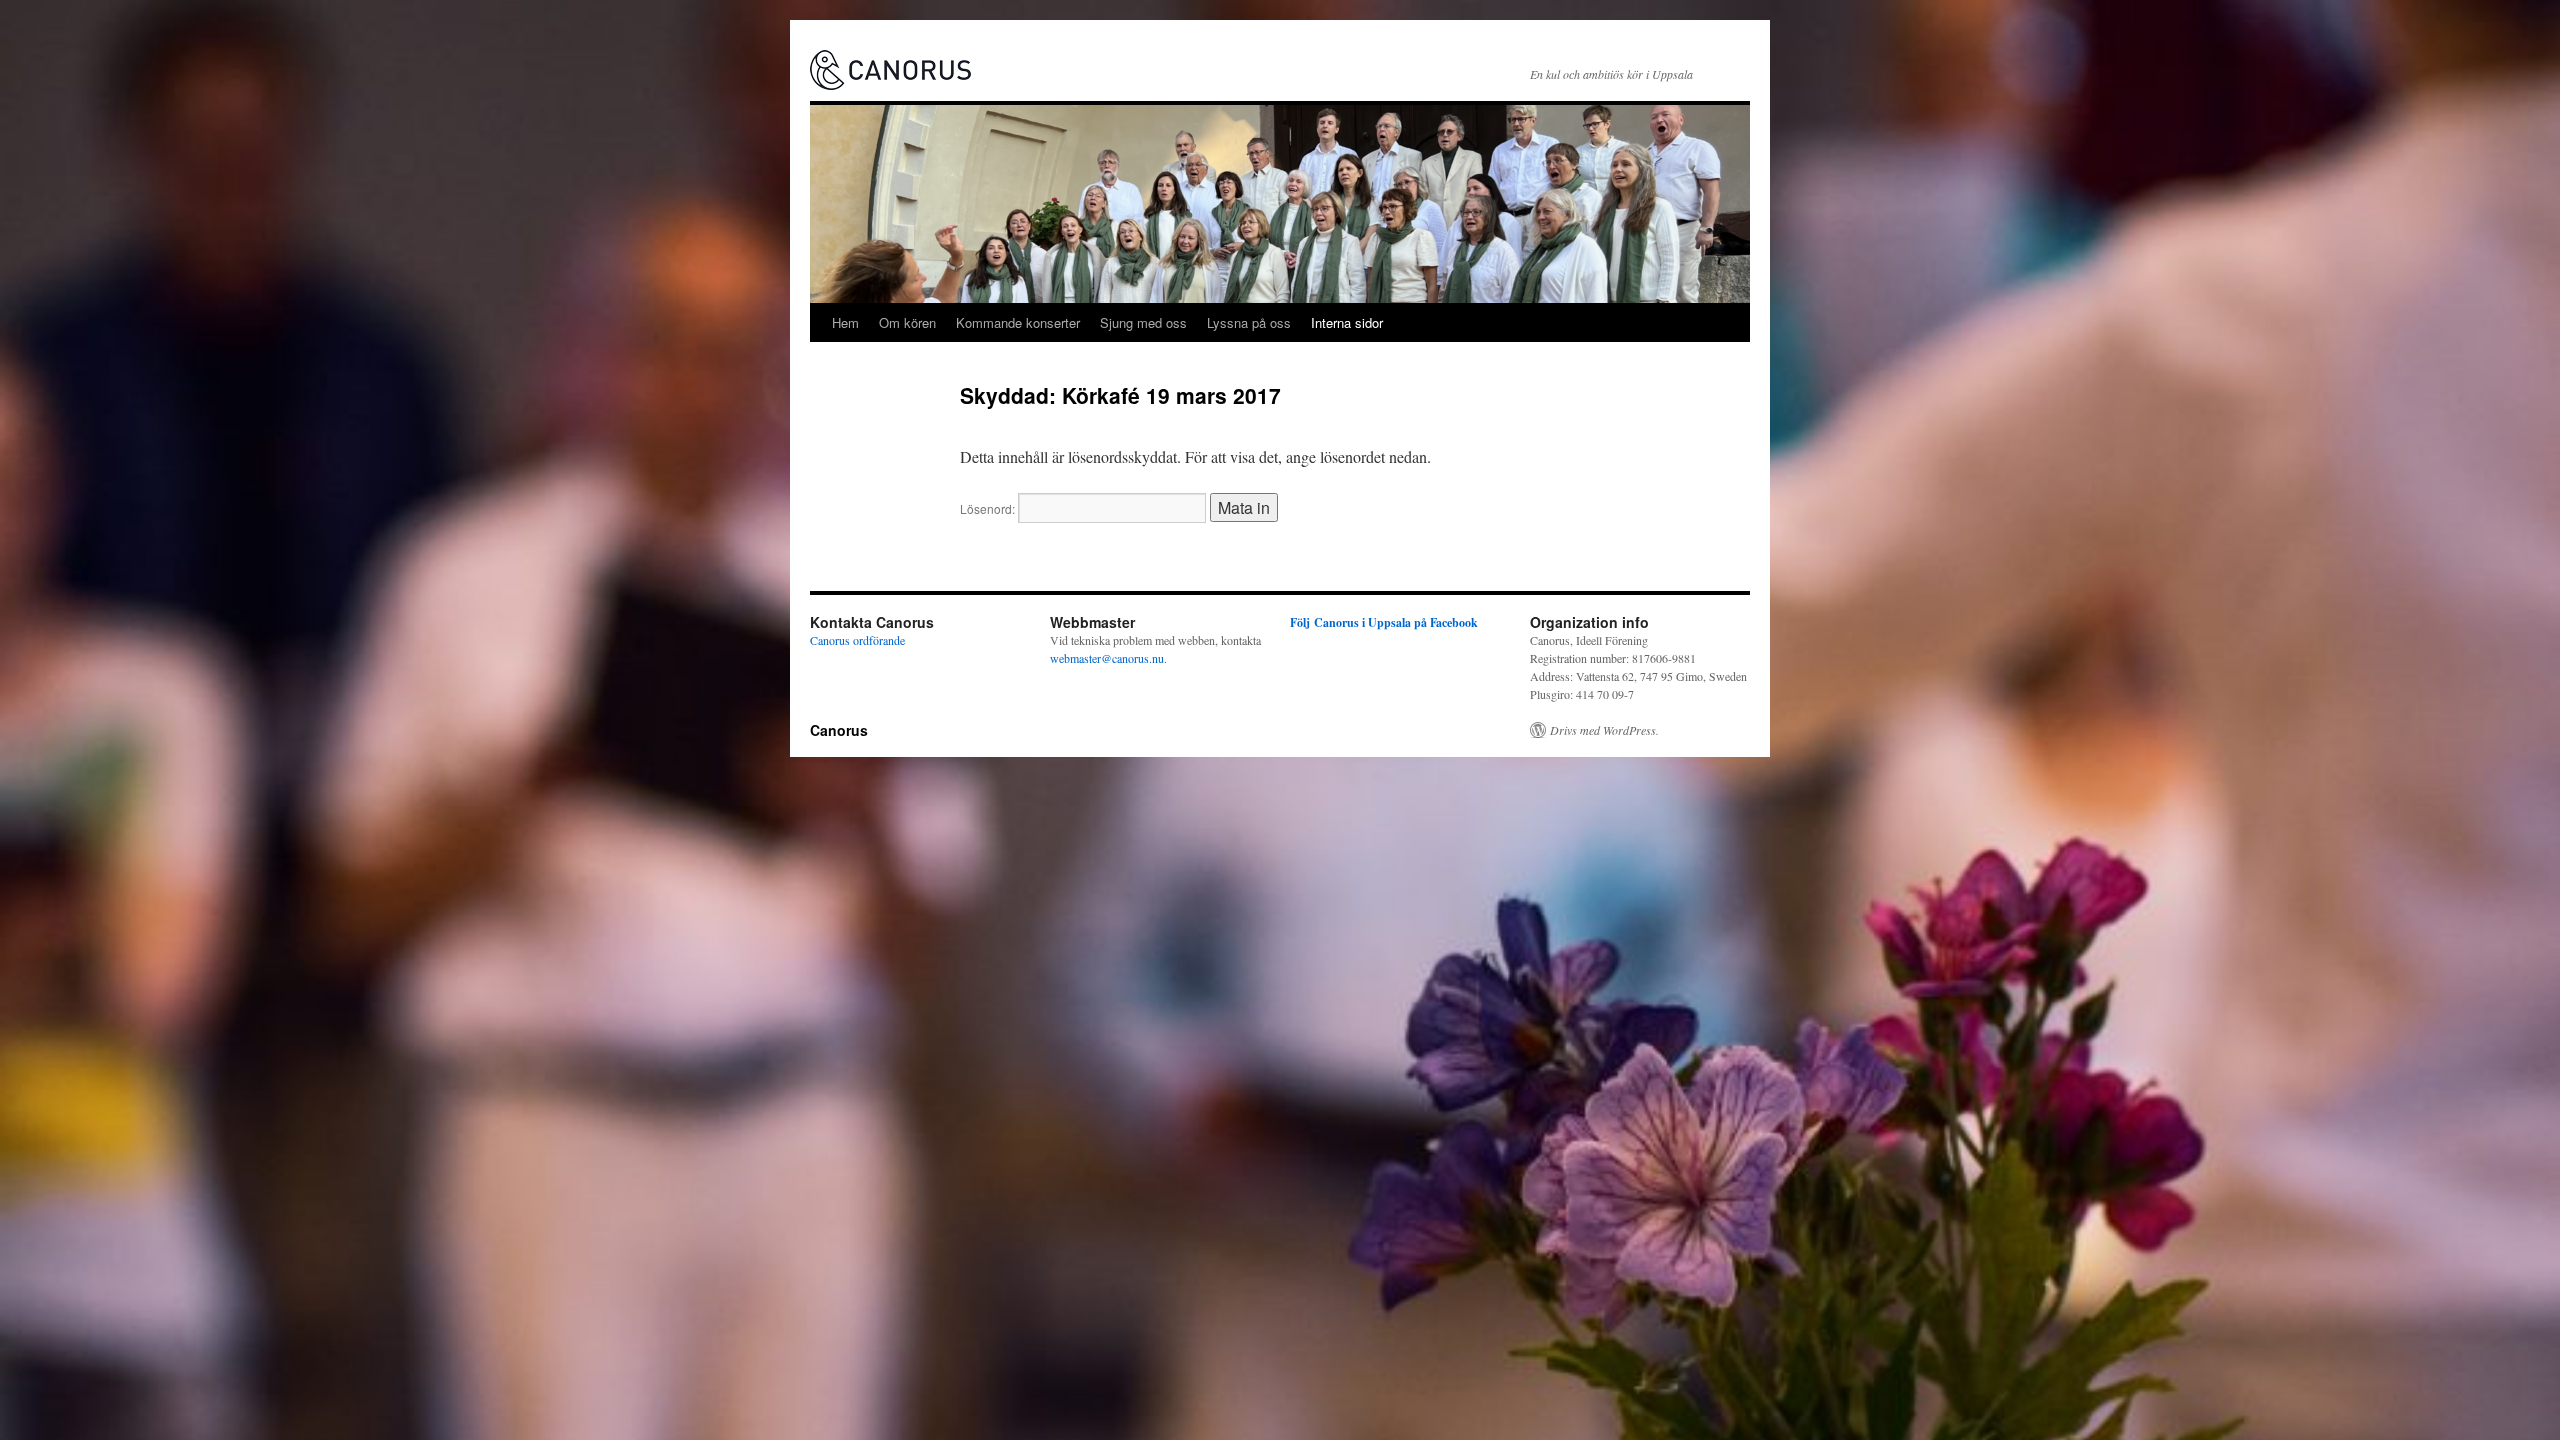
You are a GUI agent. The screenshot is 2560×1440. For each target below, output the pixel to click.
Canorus (839, 730)
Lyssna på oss (1249, 322)
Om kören (907, 322)
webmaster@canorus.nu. (1108, 658)
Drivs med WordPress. (1604, 730)
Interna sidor (1347, 322)
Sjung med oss (1143, 322)
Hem (845, 322)
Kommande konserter (1018, 322)
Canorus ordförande (857, 640)
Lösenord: (989, 508)
